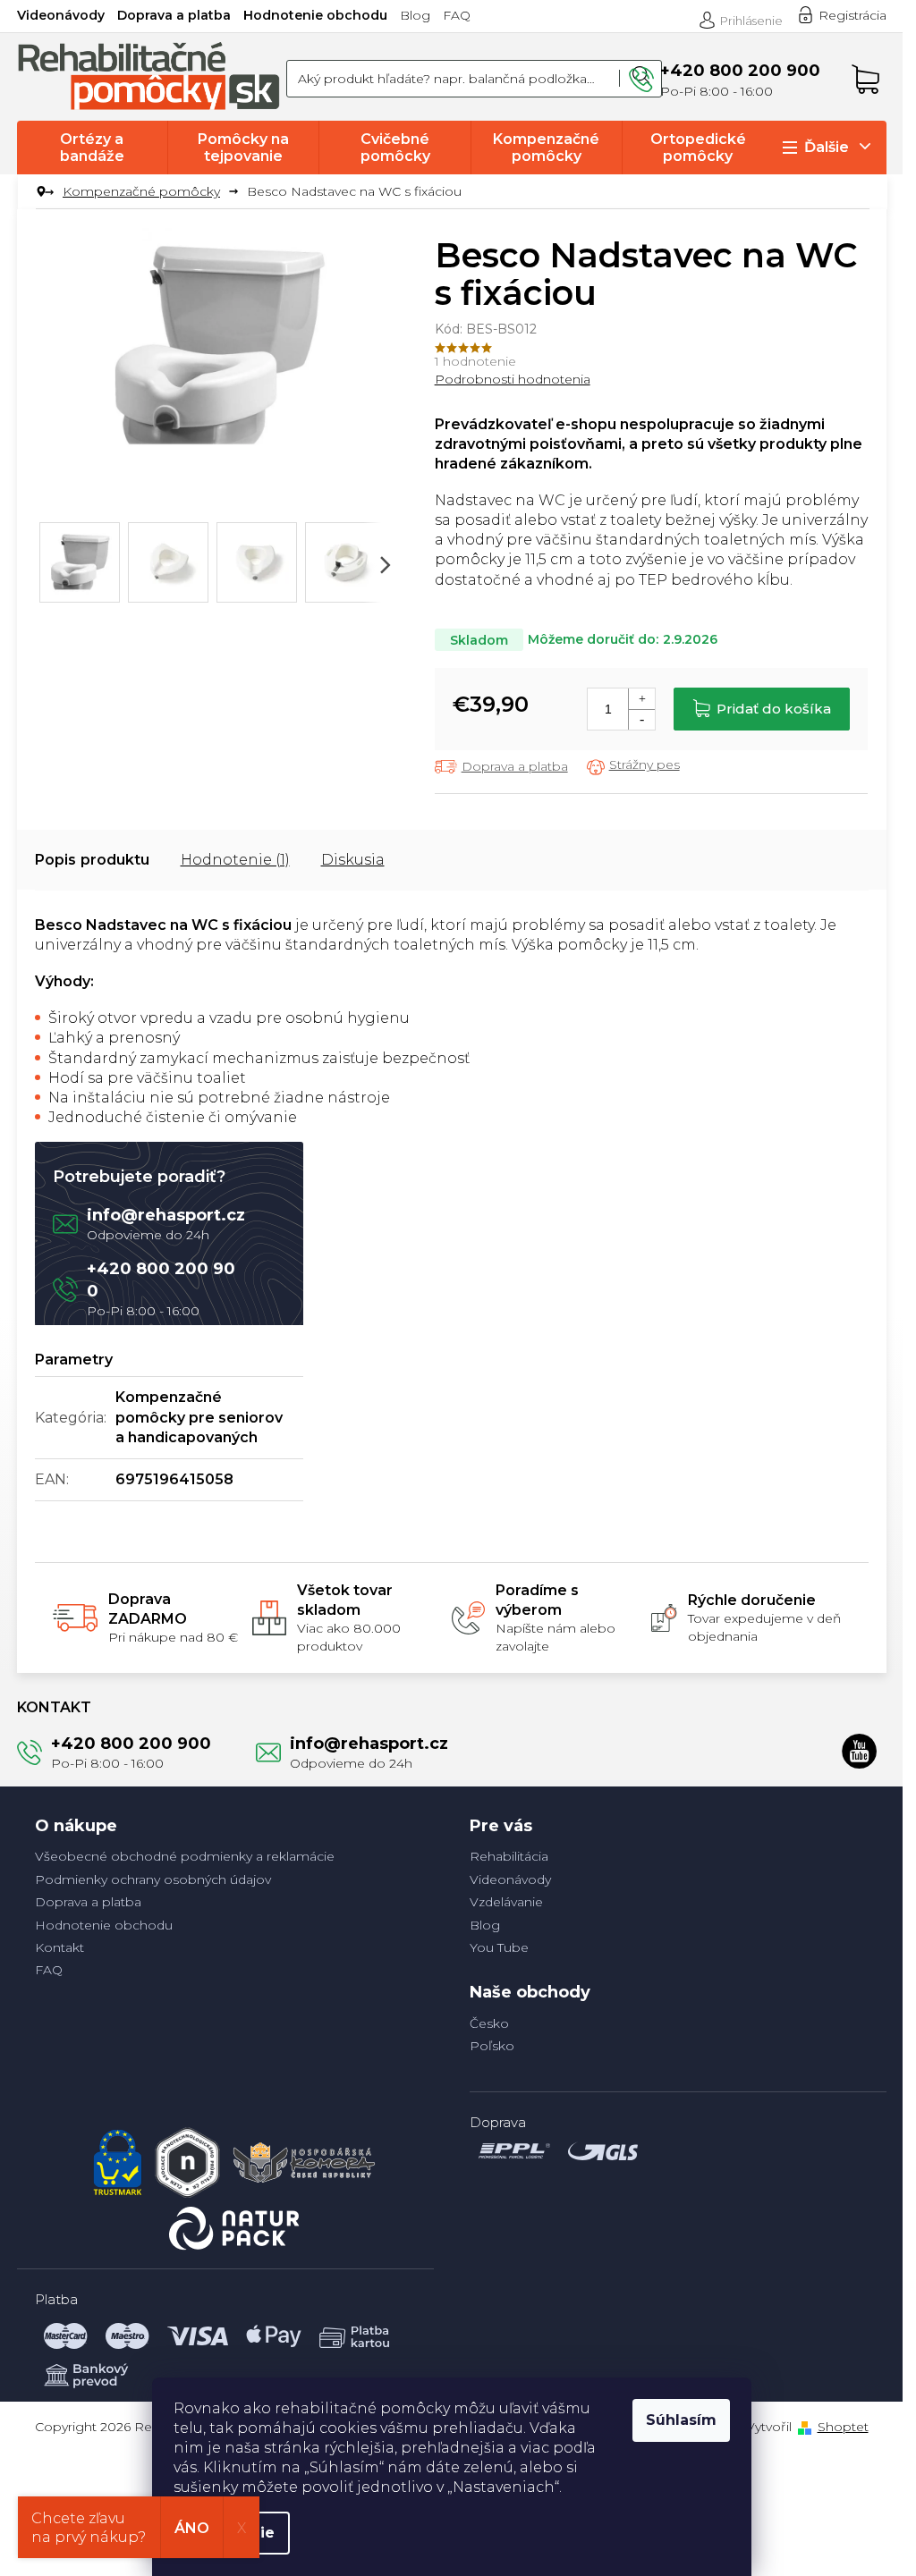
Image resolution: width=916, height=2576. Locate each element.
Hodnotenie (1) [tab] (235, 860)
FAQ (457, 15)
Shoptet (843, 2427)
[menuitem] (92, 148)
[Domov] (42, 192)
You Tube (499, 1947)
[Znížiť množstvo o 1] (641, 719)
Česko (489, 2023)
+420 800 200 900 (131, 1744)
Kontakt (59, 1947)
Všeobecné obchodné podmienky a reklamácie (185, 1856)
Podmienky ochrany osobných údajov (153, 1879)
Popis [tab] (55, 860)
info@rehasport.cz (166, 1215)
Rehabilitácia (509, 1856)
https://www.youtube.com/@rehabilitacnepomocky (860, 1751)
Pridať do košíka (774, 709)
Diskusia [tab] (353, 860)
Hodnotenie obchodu (315, 15)
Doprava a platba (174, 15)
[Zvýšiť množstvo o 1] (641, 699)
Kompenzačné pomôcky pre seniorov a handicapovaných (199, 1417)
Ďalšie (827, 147)
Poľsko (492, 2046)
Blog (415, 15)
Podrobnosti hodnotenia (513, 379)
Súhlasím (681, 2420)
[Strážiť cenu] (633, 766)
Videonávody (61, 15)
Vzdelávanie (506, 1902)
